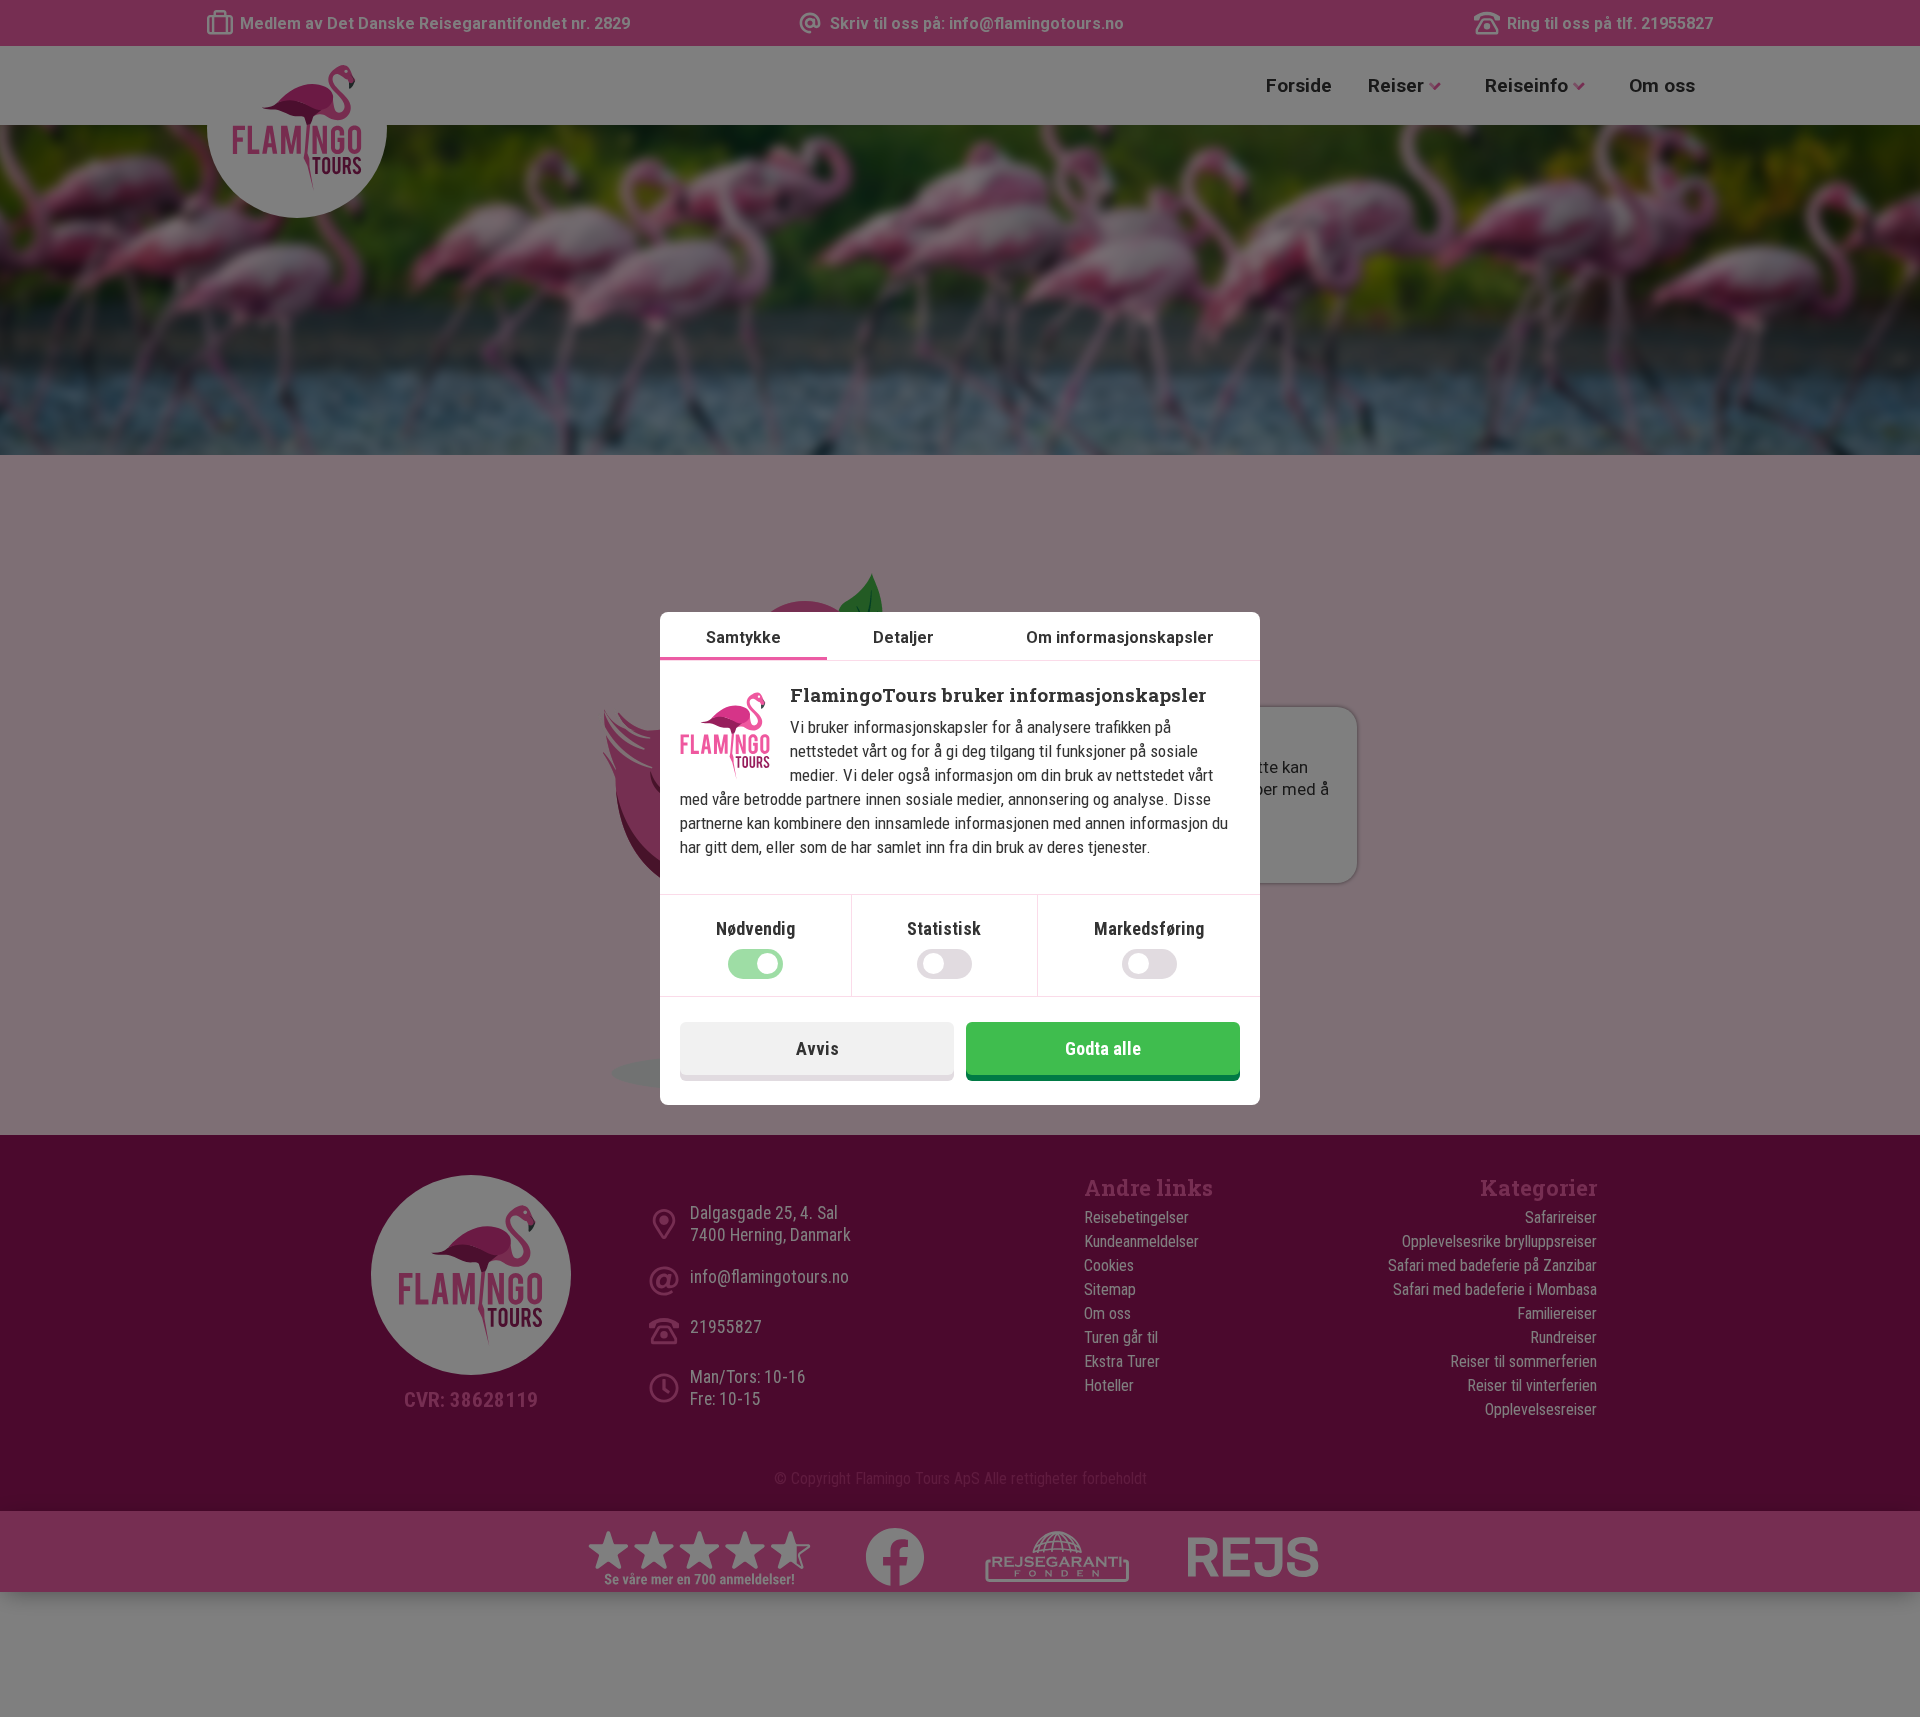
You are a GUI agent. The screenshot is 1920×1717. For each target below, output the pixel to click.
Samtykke (743, 637)
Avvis (817, 1048)
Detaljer (903, 637)
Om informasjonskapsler (1120, 637)
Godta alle (1103, 1048)
